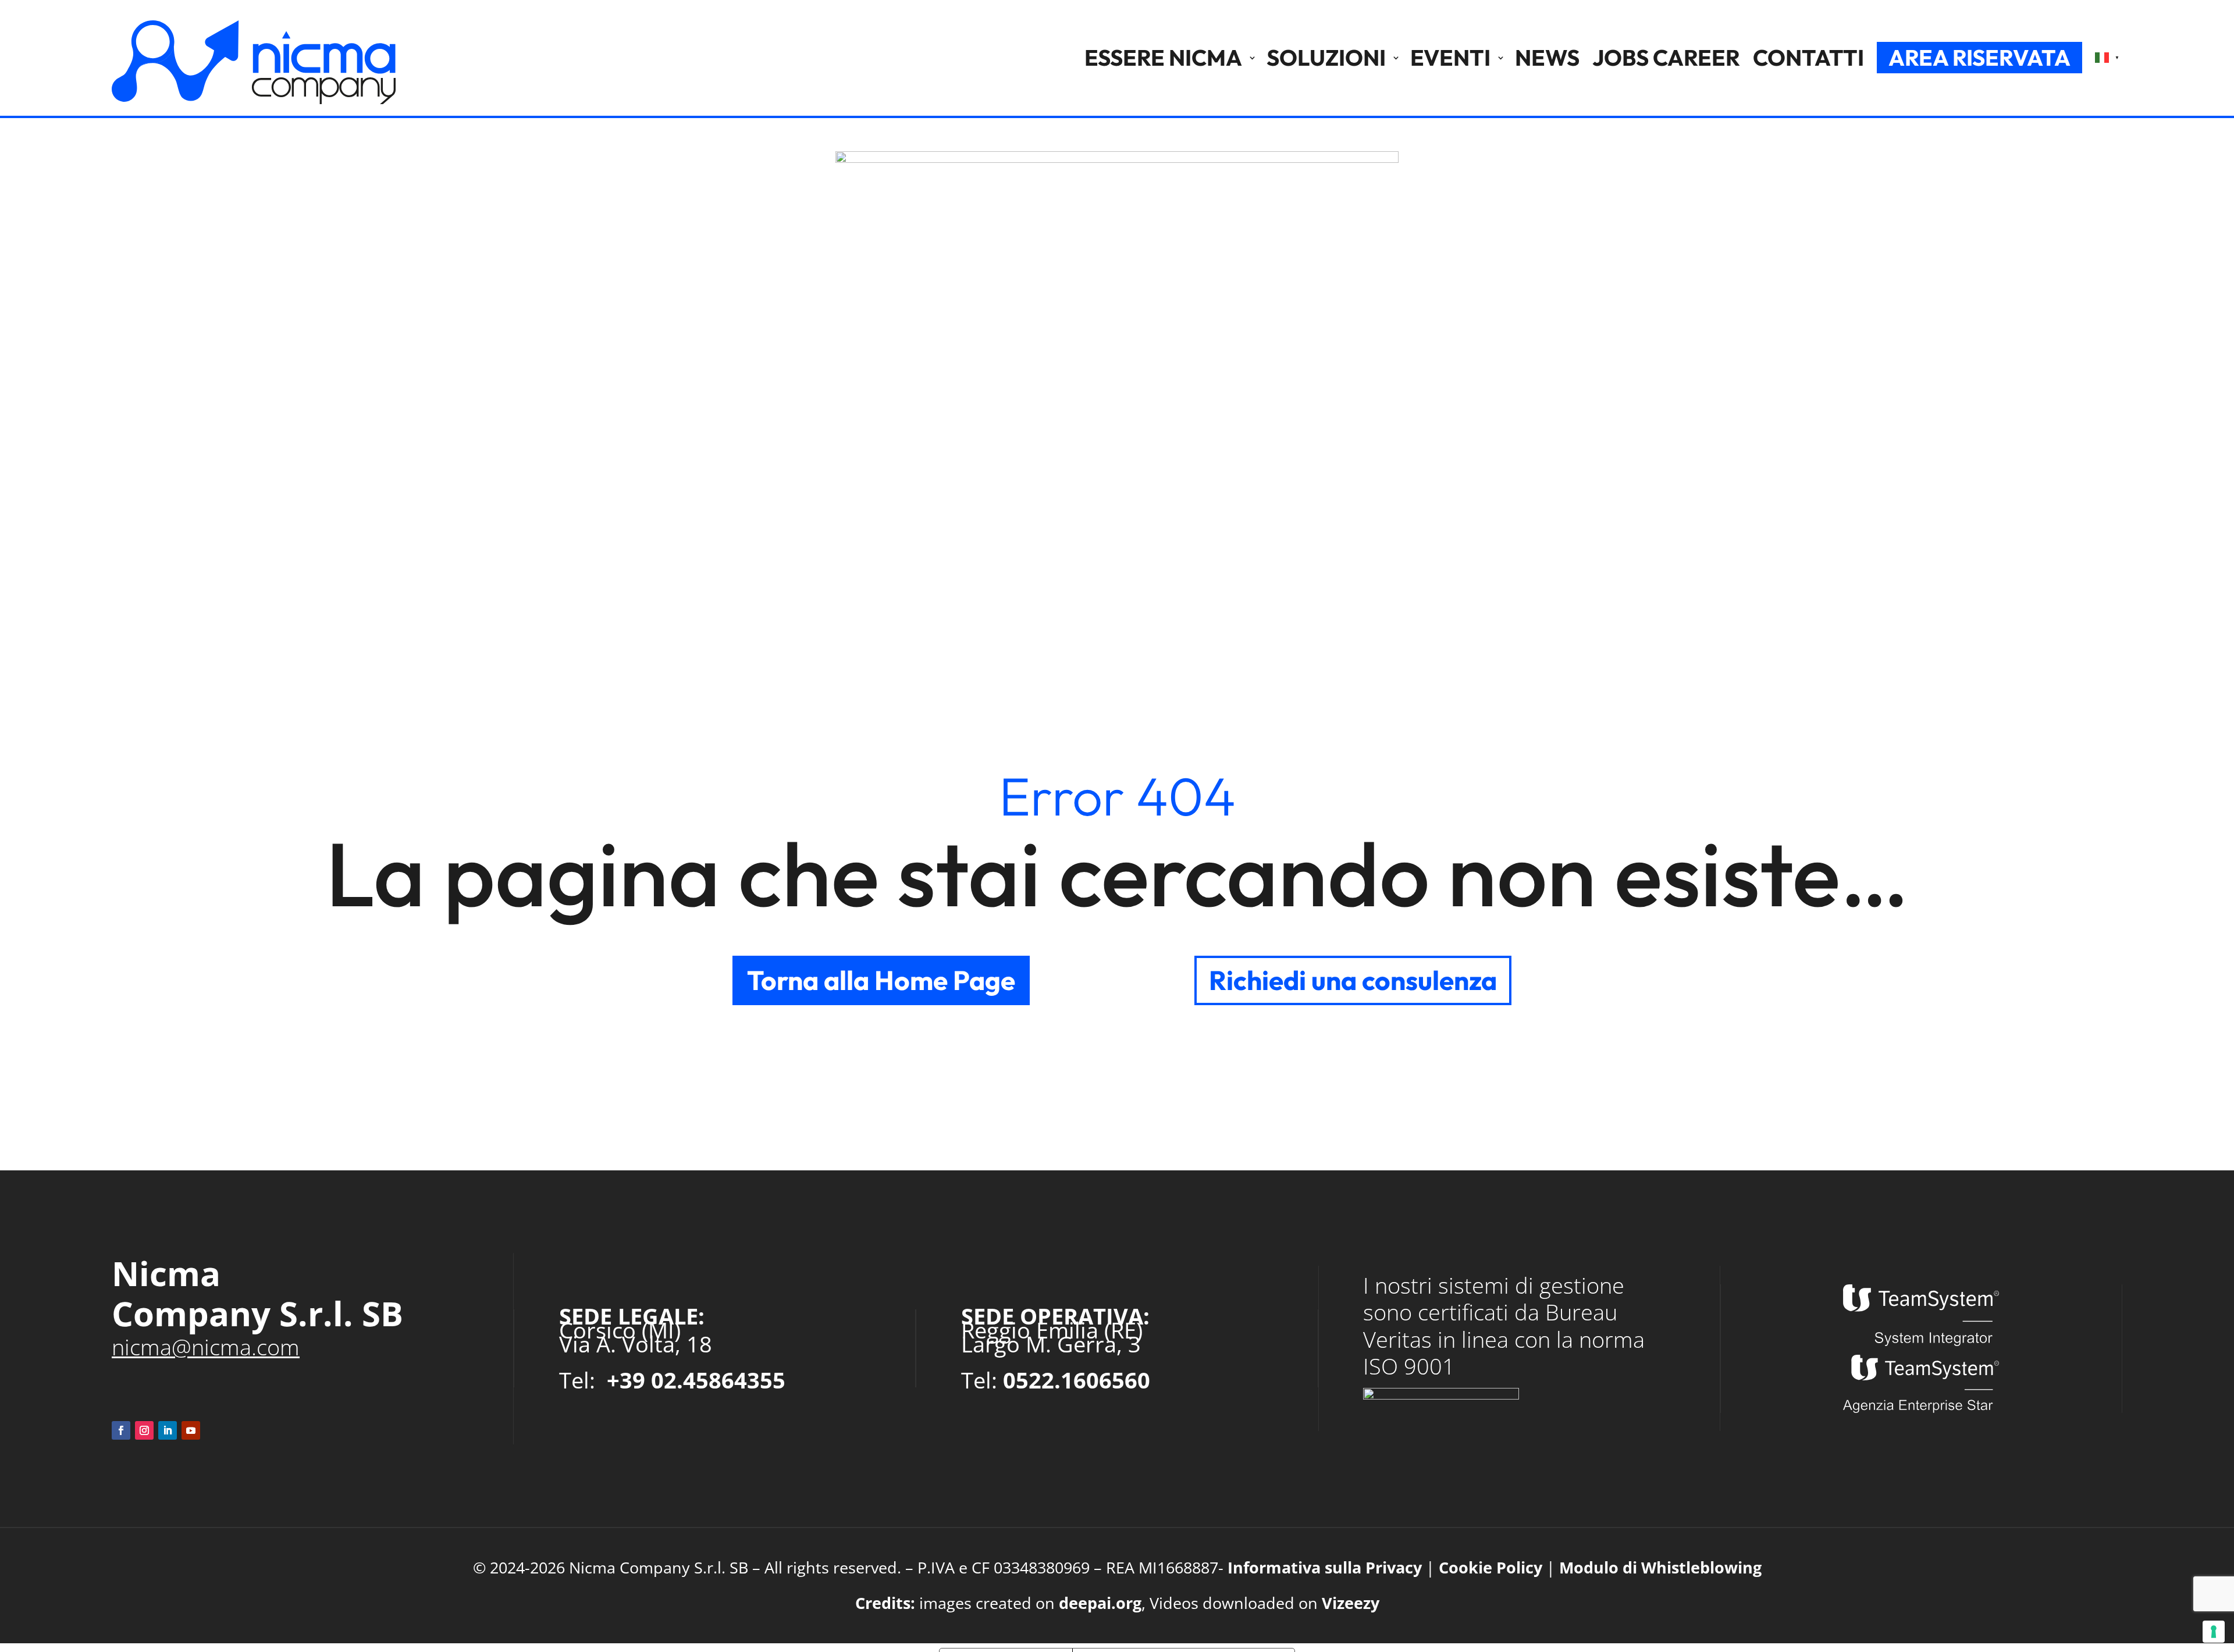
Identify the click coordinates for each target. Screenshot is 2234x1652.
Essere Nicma (1163, 58)
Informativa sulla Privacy (1325, 1567)
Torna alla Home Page (881, 980)
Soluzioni (1326, 58)
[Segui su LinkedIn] (168, 1430)
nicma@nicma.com (206, 1347)
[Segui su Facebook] (121, 1430)
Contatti (1808, 58)
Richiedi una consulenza (1353, 980)
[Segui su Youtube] (191, 1430)
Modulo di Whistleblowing (1660, 1567)
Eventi (1450, 58)
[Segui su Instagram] (144, 1430)
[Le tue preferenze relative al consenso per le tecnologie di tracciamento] (2214, 1632)
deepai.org (1100, 1603)
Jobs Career (1666, 58)
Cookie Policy (1490, 1567)
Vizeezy (1351, 1603)
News (1547, 58)
